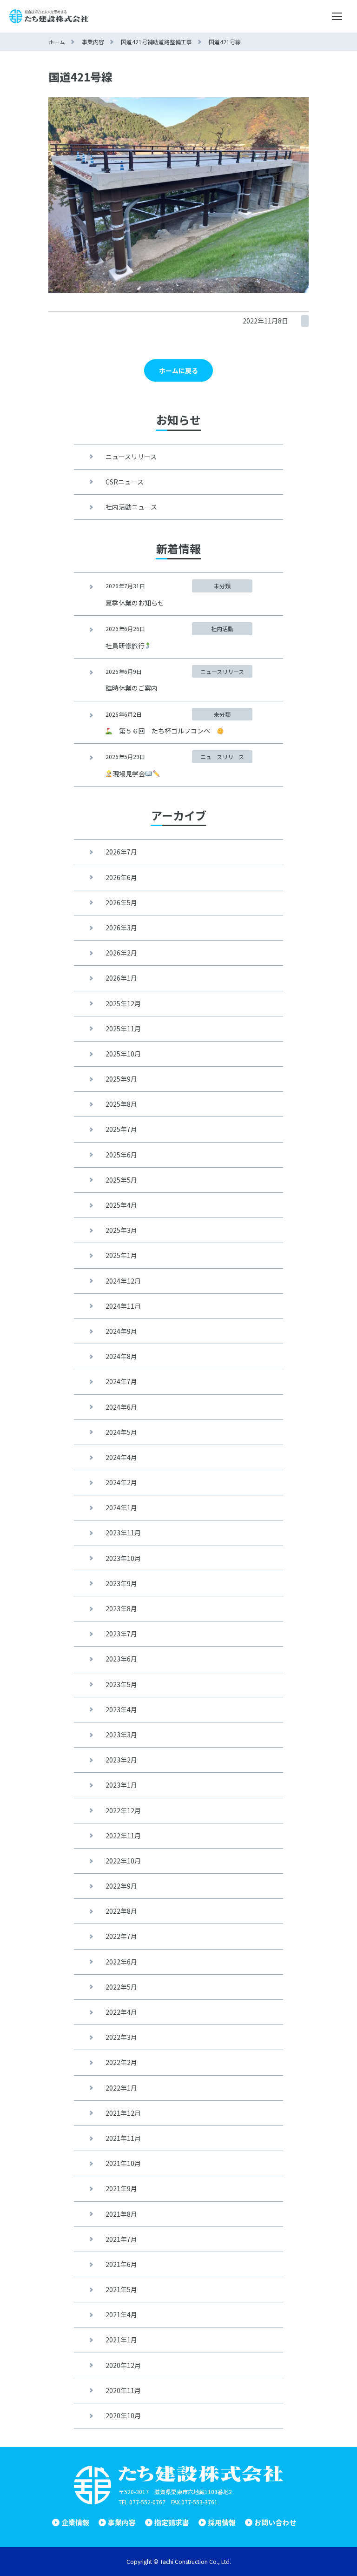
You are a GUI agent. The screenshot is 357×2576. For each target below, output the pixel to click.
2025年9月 (121, 1079)
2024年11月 (123, 1306)
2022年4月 (121, 2012)
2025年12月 (123, 1003)
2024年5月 (121, 1432)
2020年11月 (123, 2390)
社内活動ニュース (131, 507)
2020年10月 (123, 2415)
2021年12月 (123, 2113)
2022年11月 (123, 1836)
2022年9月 (121, 1886)
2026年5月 (121, 902)
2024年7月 (121, 1381)
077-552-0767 (147, 2502)
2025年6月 (121, 1155)
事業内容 (122, 2522)
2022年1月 (121, 2088)
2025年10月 (123, 1054)
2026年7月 (121, 852)
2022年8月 (121, 1911)
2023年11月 (123, 1533)
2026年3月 (121, 928)
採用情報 (222, 2522)
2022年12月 (123, 1810)
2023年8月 (121, 1608)
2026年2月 (121, 953)
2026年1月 (121, 978)
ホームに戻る (178, 370)
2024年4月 (121, 1457)
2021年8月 (121, 2214)
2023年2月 (121, 1760)
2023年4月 (121, 1709)
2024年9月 (121, 1331)
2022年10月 (123, 1861)
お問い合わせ (275, 2522)
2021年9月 (121, 2188)
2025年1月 (121, 1255)
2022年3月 (121, 2037)
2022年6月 (121, 1962)
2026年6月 (121, 877)
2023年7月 (121, 1634)
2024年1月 (121, 1507)
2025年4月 (121, 1205)
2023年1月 (121, 1785)
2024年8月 (121, 1356)
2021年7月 (121, 2239)
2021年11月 (123, 2138)
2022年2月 (121, 2062)
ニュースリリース (131, 457)
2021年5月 (121, 2289)
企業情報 (75, 2522)
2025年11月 (123, 1029)
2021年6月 (121, 2264)
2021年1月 (121, 2340)
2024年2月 (121, 1482)
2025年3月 (121, 1230)
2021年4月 (121, 2314)
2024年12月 (123, 1281)
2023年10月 (123, 1558)
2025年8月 (121, 1104)
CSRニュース (125, 482)
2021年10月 (123, 2163)
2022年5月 (121, 1987)
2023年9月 (121, 1583)
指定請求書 (172, 2522)
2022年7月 (121, 1936)
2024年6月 (121, 1407)
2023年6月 (121, 1659)
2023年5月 (121, 1684)
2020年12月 (123, 2365)
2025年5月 (121, 1180)
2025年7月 (121, 1129)
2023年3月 (121, 1735)
